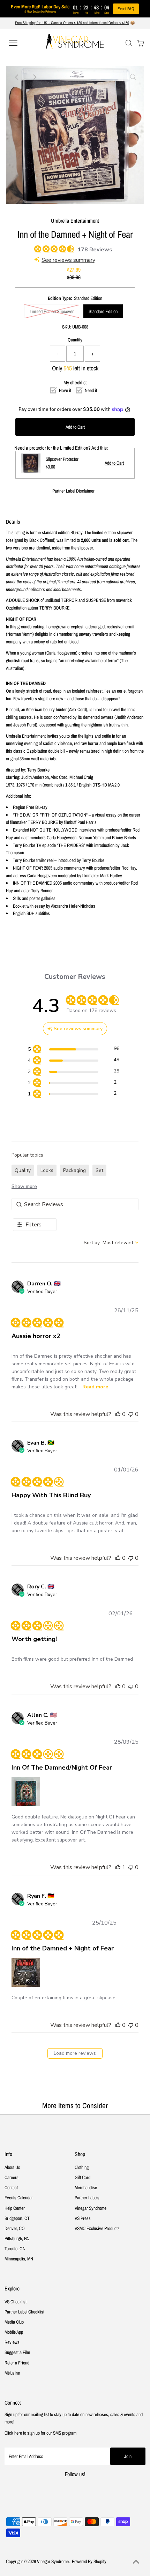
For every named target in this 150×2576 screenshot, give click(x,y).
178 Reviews (95, 250)
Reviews (12, 2342)
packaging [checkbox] (74, 1170)
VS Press (83, 2218)
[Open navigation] (21, 43)
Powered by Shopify (89, 2561)
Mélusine (12, 2373)
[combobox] (111, 1243)
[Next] (34, 77)
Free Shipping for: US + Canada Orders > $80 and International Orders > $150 (72, 23)
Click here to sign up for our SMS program (40, 2433)
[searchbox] (75, 1204)
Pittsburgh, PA (17, 2238)
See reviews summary (68, 260)
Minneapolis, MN (19, 2259)
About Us (12, 2167)
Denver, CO (15, 2228)
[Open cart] (141, 43)
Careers (12, 2177)
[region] (73, 1050)
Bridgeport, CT (17, 2218)
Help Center (15, 2208)
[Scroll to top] (136, 2562)
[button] (118, 1414)
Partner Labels (87, 2198)
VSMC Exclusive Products (97, 2228)
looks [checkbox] (47, 1170)
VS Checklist (16, 2302)
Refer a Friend (17, 2363)
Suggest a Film (17, 2352)
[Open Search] (129, 43)
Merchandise (86, 2187)
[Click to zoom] (133, 77)
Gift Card (82, 2177)
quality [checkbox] (23, 1170)
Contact (11, 2187)
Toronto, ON (15, 2249)
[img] (37, 248)
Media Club (14, 2322)
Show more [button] (24, 1186)
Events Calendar (19, 2198)
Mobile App (14, 2332)
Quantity (75, 340)
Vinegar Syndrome (91, 2208)
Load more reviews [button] (75, 2053)
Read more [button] (95, 1387)
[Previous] (17, 77)
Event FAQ (126, 9)
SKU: (67, 327)
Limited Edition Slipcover (52, 311)
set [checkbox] (99, 1170)
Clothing (82, 2167)
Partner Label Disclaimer (73, 491)
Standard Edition (103, 311)
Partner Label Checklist (24, 2312)
